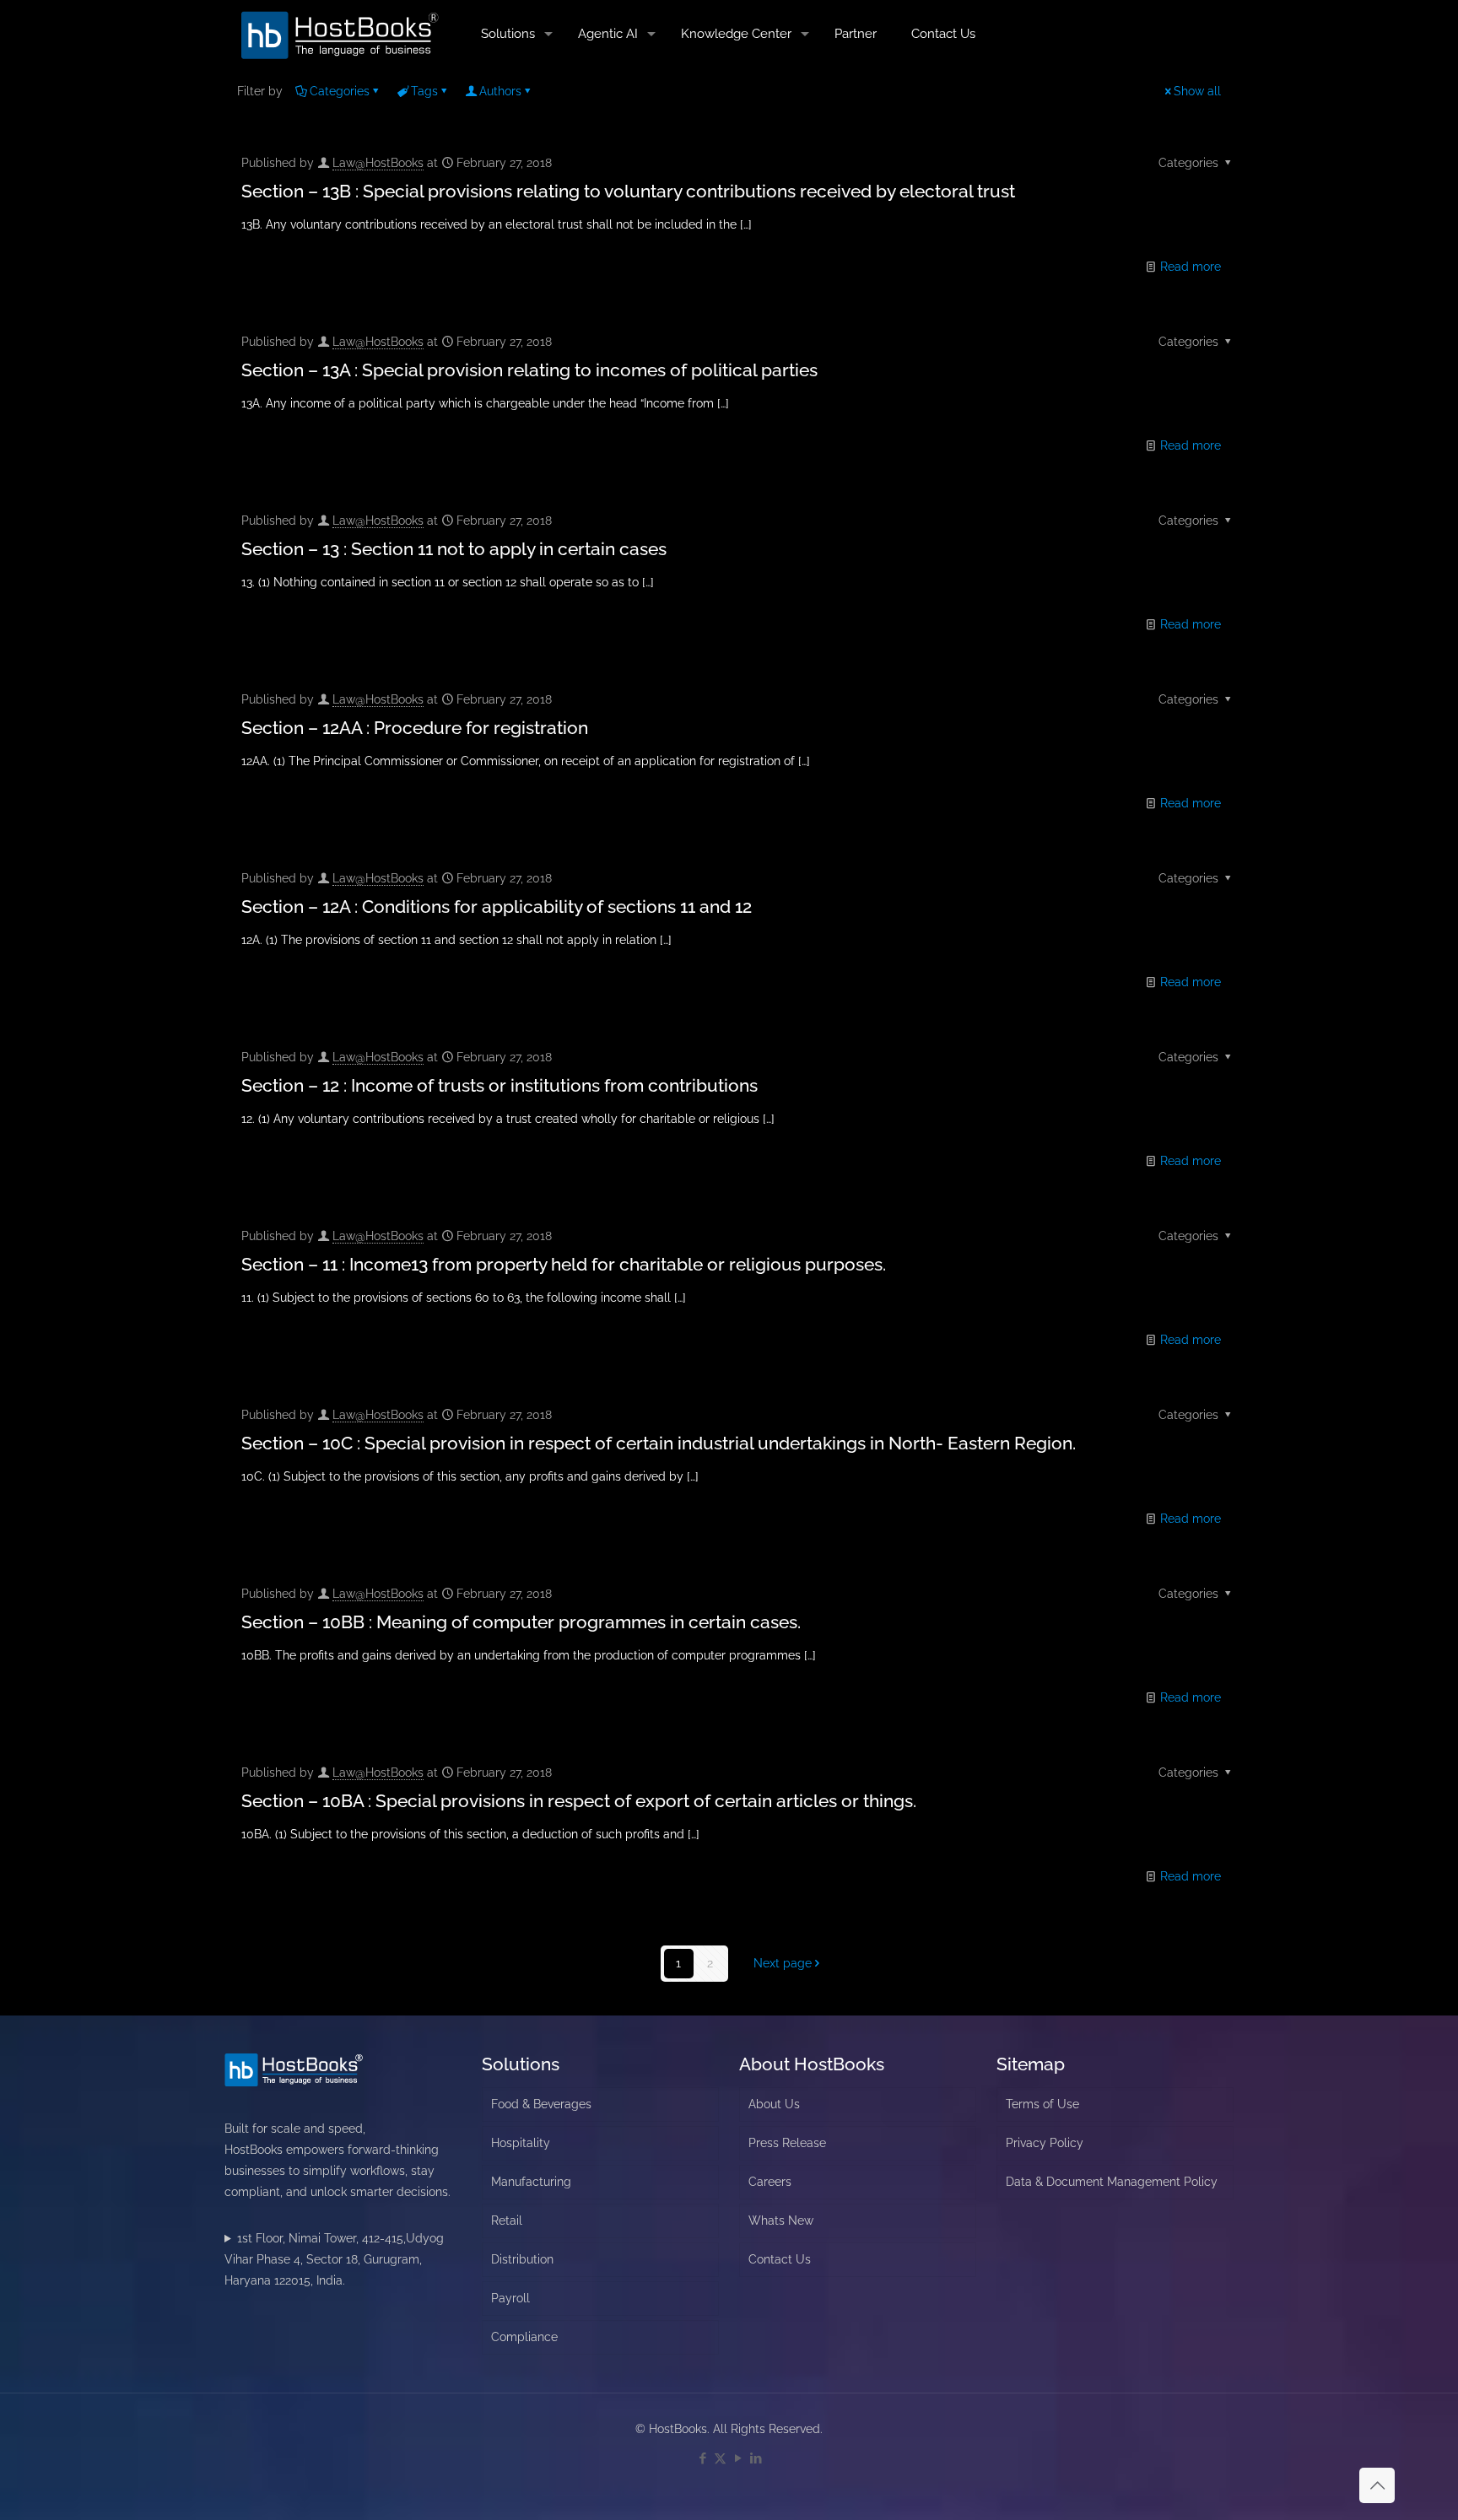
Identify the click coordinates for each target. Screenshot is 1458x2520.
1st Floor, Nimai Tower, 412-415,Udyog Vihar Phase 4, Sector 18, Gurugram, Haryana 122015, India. (334, 2259)
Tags (424, 91)
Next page (783, 1963)
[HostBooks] (340, 34)
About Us (774, 2104)
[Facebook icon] (702, 2458)
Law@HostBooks (378, 163)
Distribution (522, 2259)
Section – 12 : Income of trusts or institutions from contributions (499, 1085)
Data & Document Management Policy (1112, 2182)
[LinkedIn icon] (756, 2458)
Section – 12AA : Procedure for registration (415, 728)
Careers (770, 2182)
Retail (507, 2221)
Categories (340, 91)
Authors (500, 91)
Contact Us (780, 2259)
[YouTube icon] (738, 2458)
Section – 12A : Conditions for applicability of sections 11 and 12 (497, 907)
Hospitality (521, 2143)
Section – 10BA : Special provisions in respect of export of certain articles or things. (579, 1801)
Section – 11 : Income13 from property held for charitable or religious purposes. (564, 1264)
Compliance (524, 2337)
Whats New (781, 2221)
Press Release (787, 2143)
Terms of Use (1042, 2104)
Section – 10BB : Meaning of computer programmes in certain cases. (521, 1622)
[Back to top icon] (1377, 2485)
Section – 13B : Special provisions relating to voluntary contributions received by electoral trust (628, 191)
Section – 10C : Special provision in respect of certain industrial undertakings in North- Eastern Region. (659, 1443)
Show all (1197, 91)
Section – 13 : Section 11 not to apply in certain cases (454, 549)
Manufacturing (531, 2182)
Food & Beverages (541, 2104)
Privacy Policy (1045, 2143)
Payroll (510, 2298)
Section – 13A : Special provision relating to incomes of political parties (529, 370)
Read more (1191, 267)
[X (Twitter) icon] (720, 2458)
